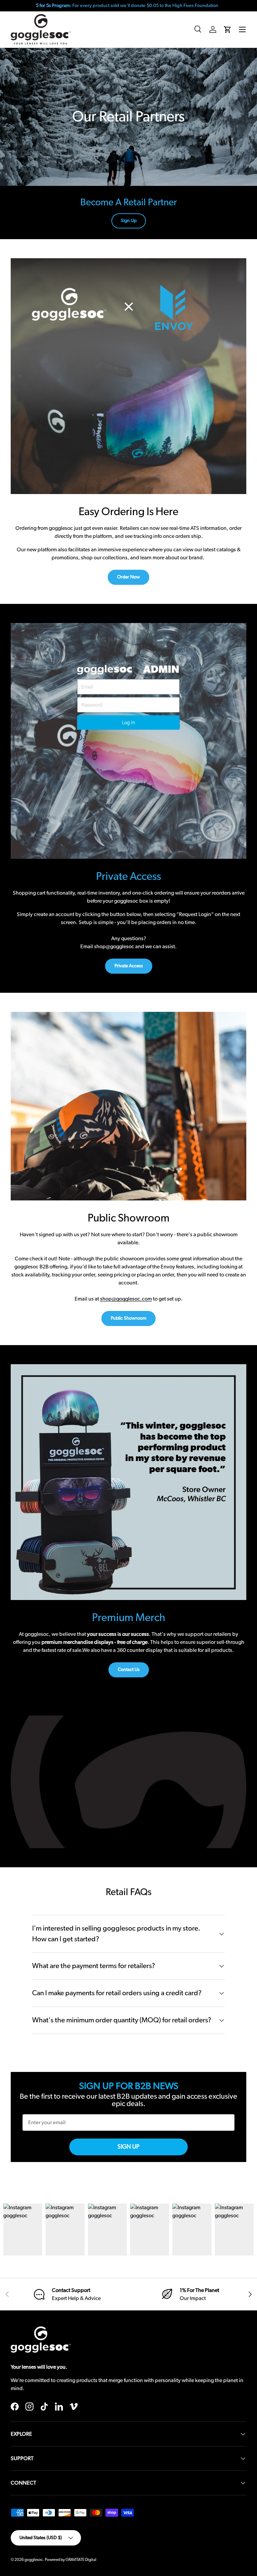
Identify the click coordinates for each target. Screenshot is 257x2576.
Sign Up (129, 221)
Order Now (128, 577)
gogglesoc (34, 2560)
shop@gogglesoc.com (126, 1299)
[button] (228, 29)
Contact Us (129, 1670)
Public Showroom (128, 1318)
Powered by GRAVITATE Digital (71, 2560)
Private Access (129, 966)
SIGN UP (128, 2147)
